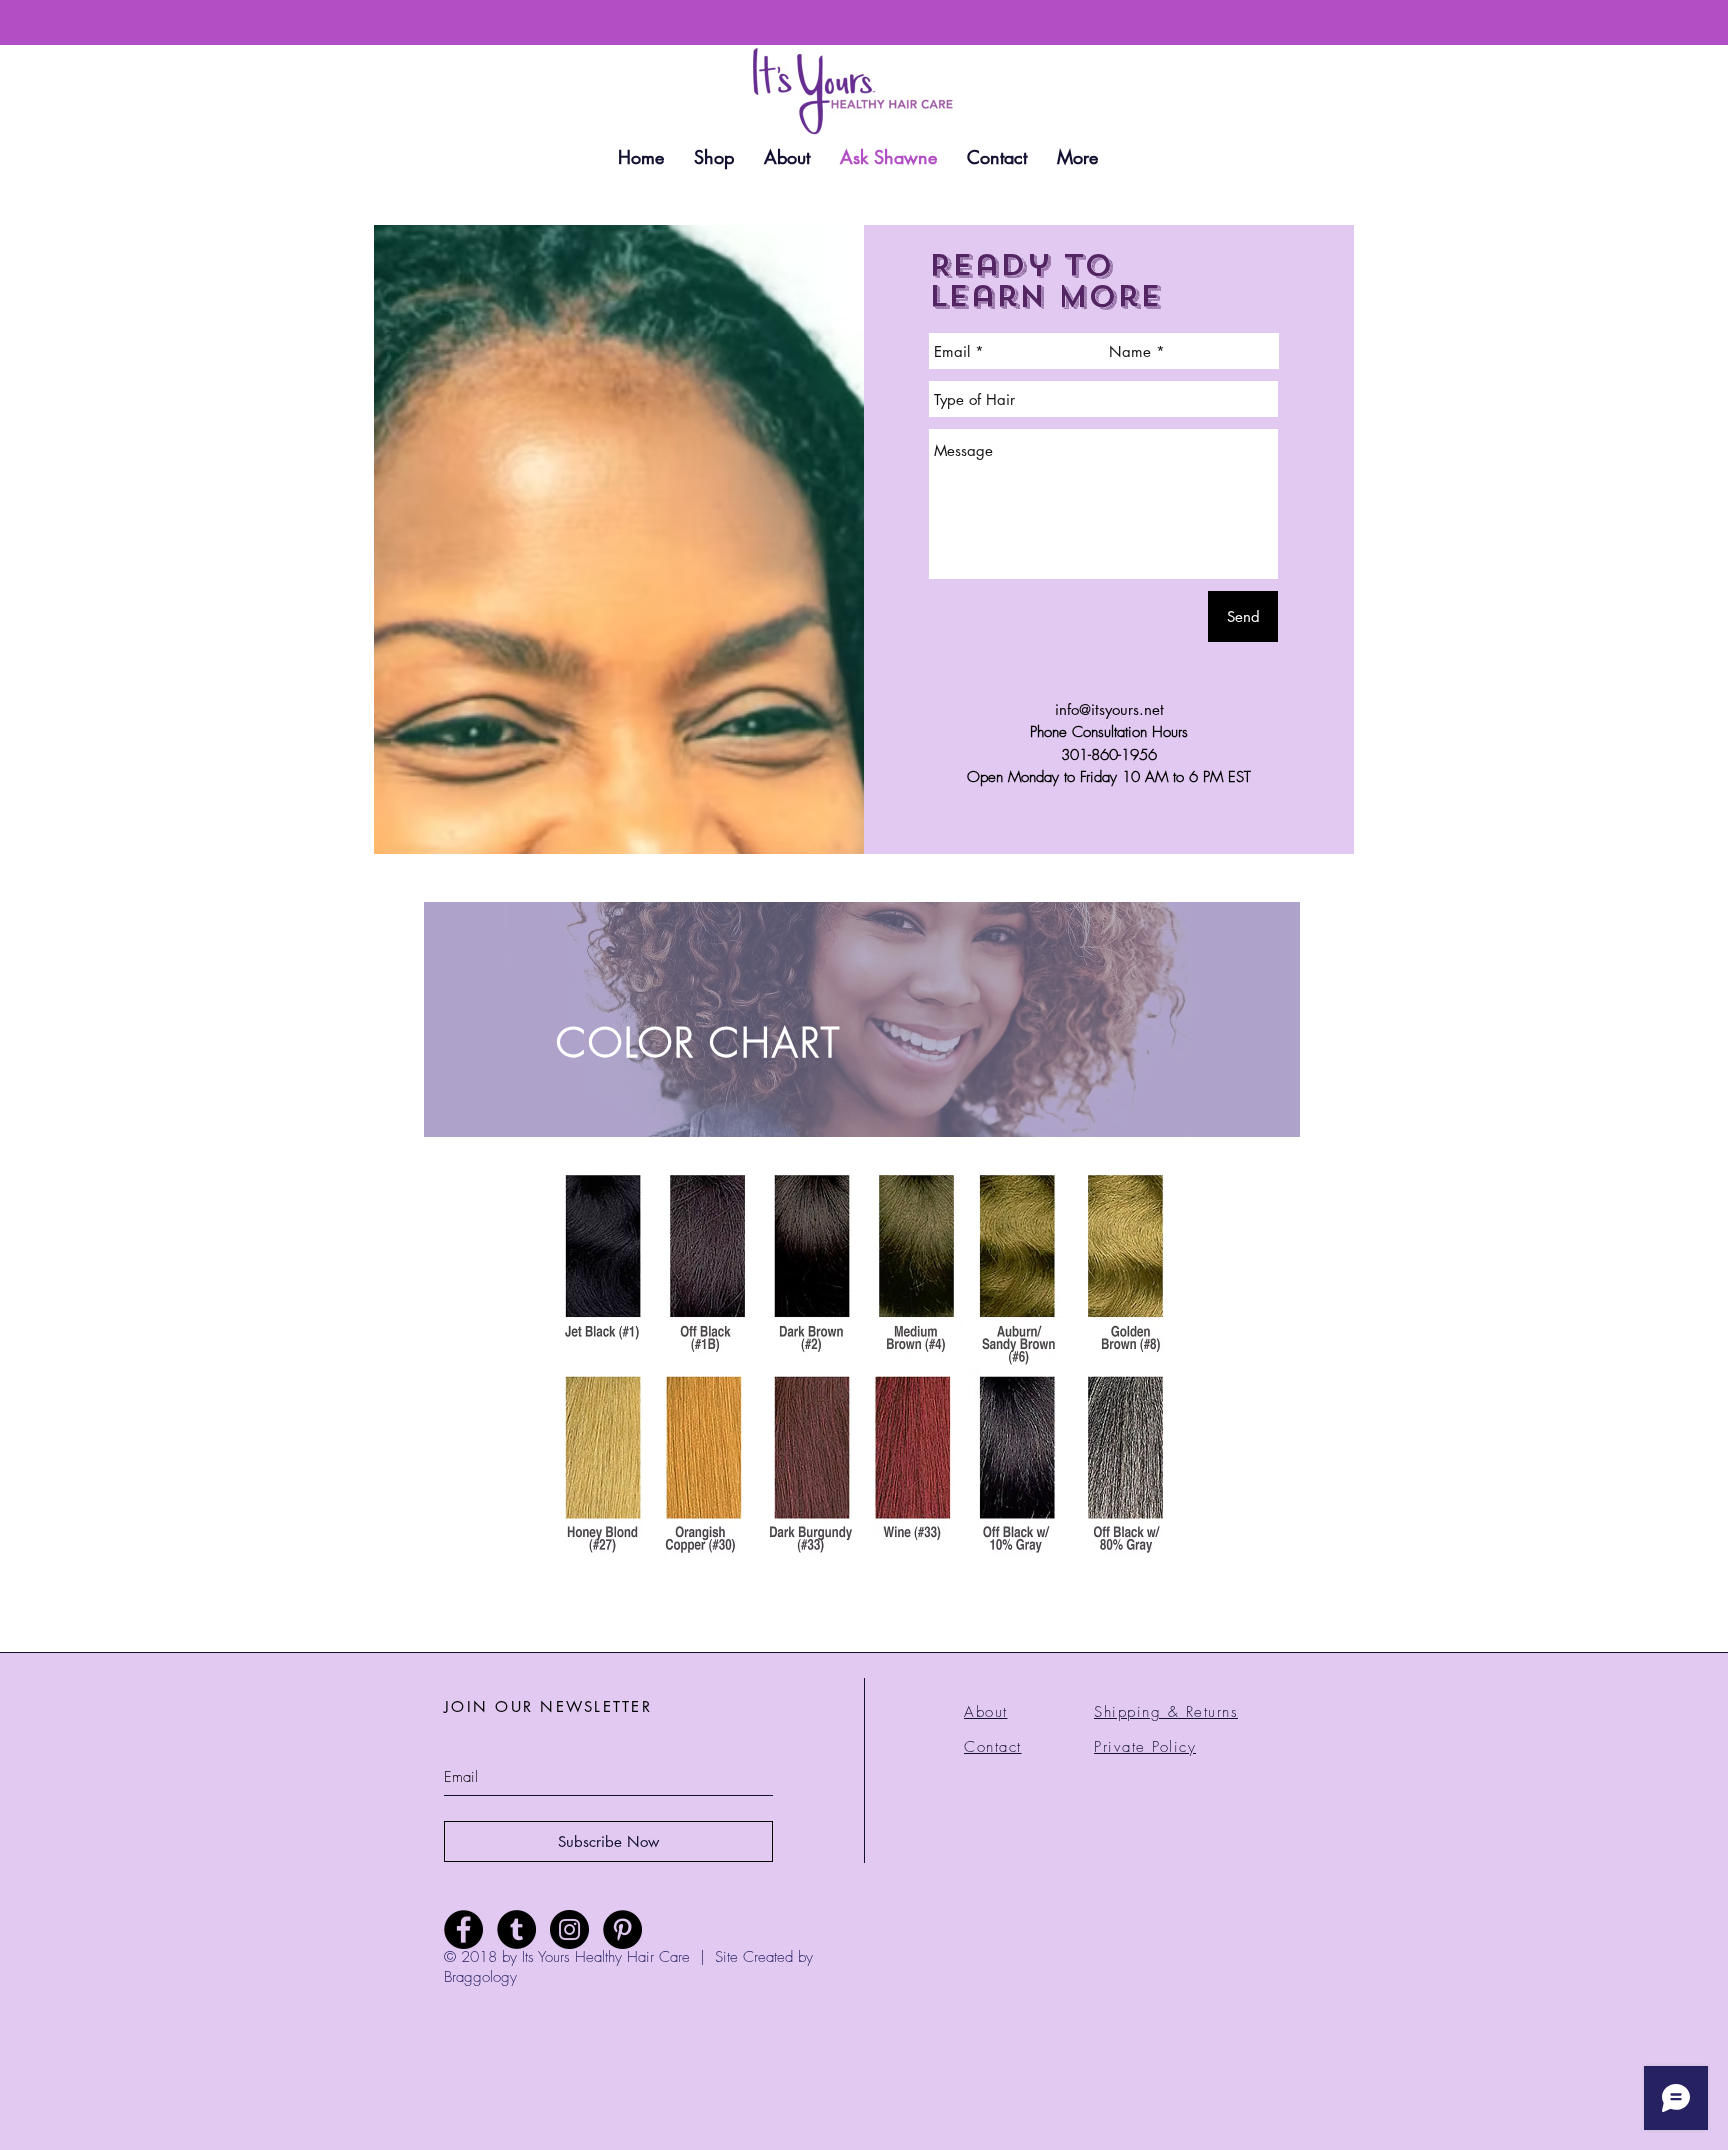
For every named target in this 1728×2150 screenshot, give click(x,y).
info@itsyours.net (1109, 709)
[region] (862, 1020)
